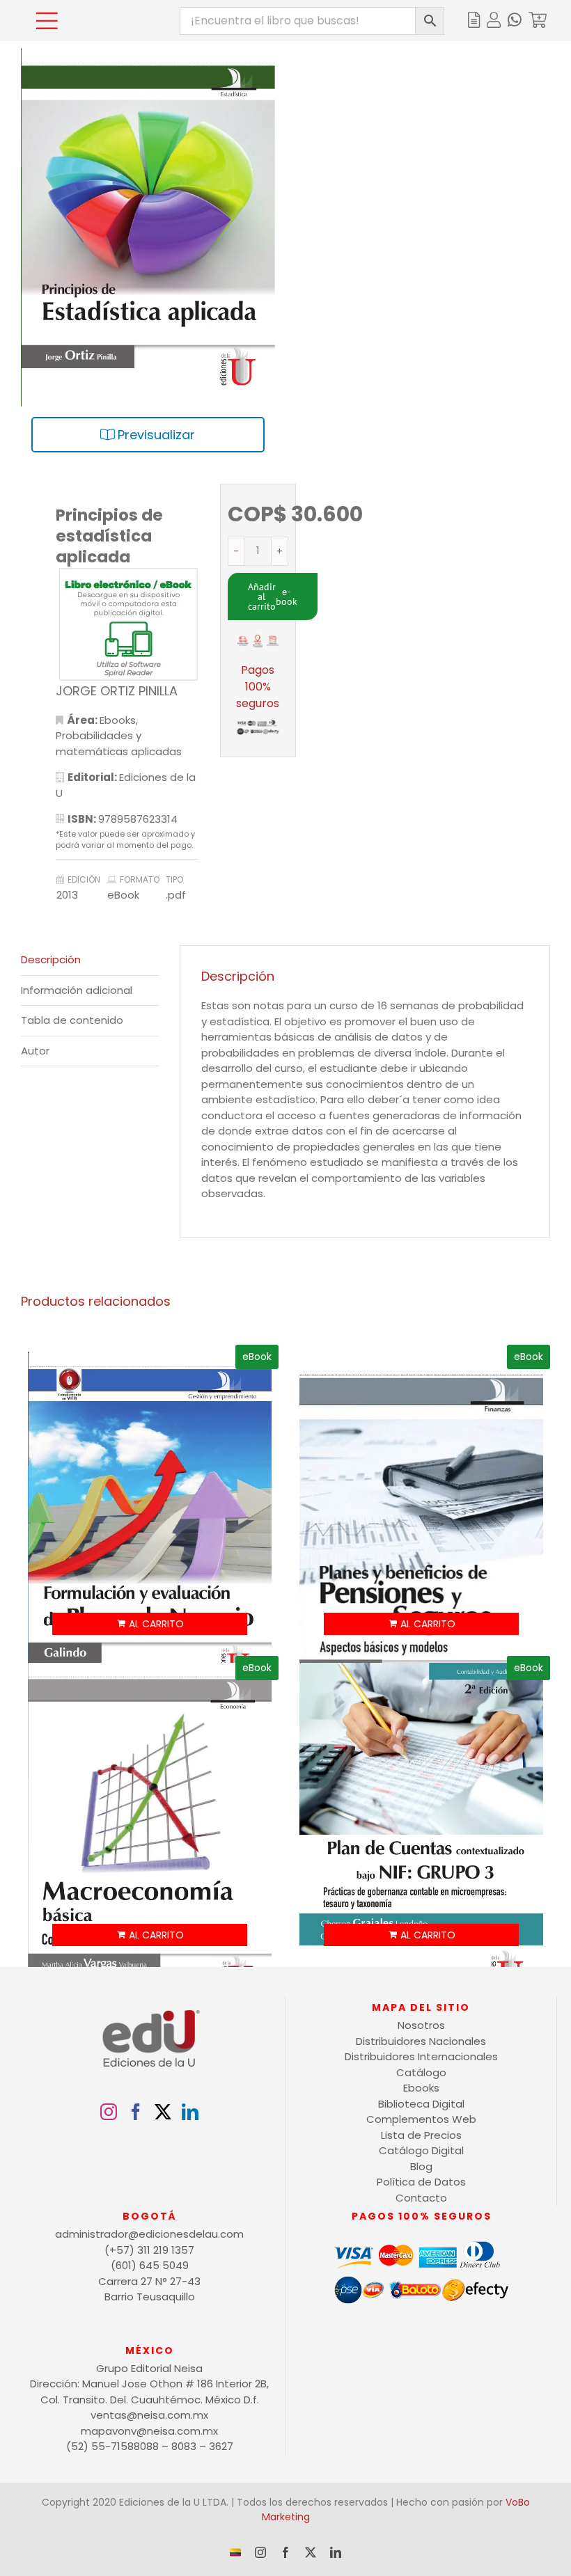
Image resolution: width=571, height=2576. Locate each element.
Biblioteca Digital (421, 2104)
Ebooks (118, 720)
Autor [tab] (35, 1051)
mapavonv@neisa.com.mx (149, 2431)
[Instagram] (109, 2112)
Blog (421, 2166)
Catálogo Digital (421, 2150)
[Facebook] (136, 2112)
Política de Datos (421, 2182)
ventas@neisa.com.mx (149, 2415)
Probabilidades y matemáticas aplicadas (119, 743)
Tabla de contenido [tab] (72, 1020)
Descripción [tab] (51, 959)
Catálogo (421, 2072)
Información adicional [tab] (77, 990)
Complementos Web (421, 2119)
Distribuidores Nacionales (421, 2041)
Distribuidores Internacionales (421, 2056)
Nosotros (421, 2025)
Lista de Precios (421, 2135)
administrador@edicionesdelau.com (149, 2234)
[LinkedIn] (190, 2112)
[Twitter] (163, 2112)
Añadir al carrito (262, 596)
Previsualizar (155, 435)
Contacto (421, 2198)
